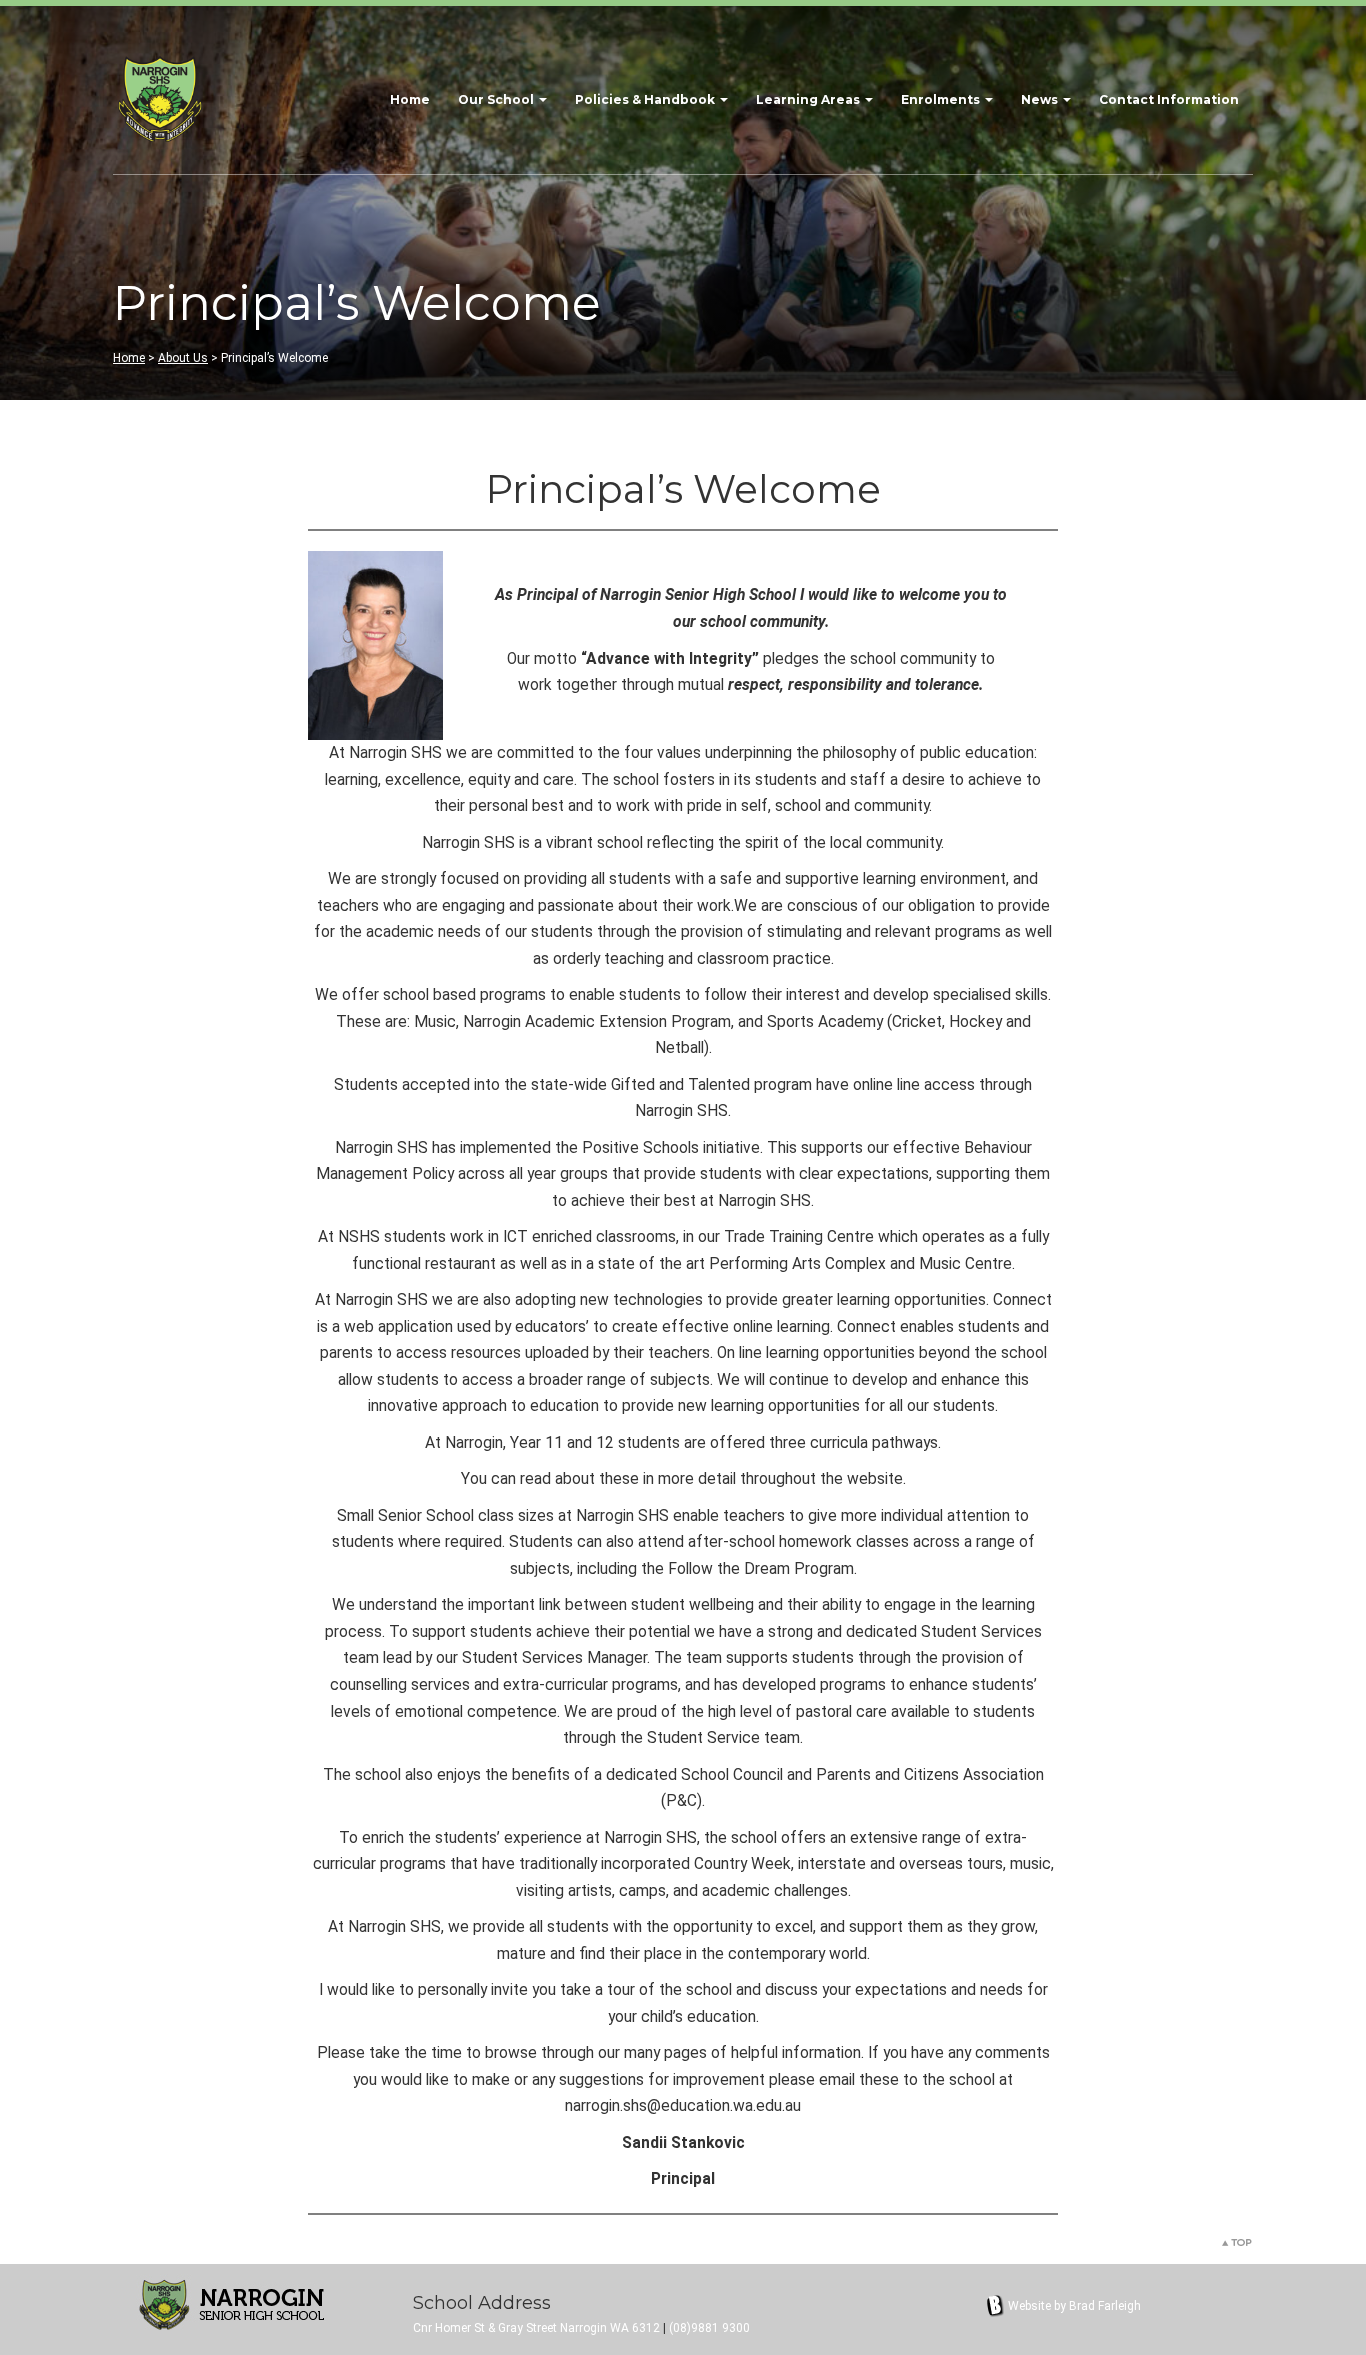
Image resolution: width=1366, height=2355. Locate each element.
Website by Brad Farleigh (1074, 2306)
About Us (183, 358)
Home (410, 99)
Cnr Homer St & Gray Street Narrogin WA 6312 (536, 2328)
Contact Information (1169, 99)
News (1041, 99)
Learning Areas (809, 99)
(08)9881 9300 (709, 2328)
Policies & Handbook (646, 99)
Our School (497, 99)
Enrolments (942, 99)
